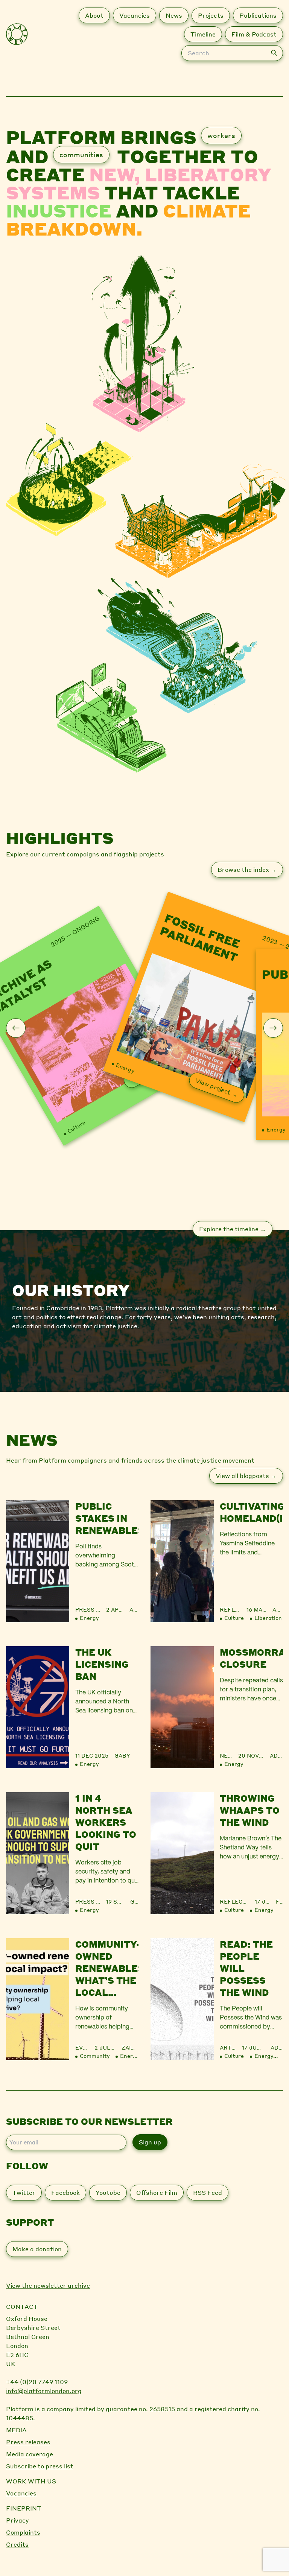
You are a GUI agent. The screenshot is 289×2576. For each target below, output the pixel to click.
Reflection (238, 1609)
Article (232, 2047)
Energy (125, 1068)
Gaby (122, 1755)
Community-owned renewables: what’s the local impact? (107, 1968)
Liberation (268, 1618)
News (228, 1755)
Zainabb (130, 2047)
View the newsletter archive (48, 2285)
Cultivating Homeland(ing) (251, 1512)
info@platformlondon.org (44, 2391)
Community (95, 2056)
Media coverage (30, 2454)
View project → (217, 1087)
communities (81, 154)
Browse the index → (247, 869)
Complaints (23, 2532)
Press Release (99, 1609)
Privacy (17, 2520)
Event (85, 2047)
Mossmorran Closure (251, 1658)
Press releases (28, 2442)
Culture (76, 1127)
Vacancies (21, 2493)
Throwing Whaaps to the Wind (250, 1810)
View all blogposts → (246, 1476)
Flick (279, 1901)
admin (278, 1609)
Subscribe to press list (40, 2466)
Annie (134, 1609)
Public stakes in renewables (107, 1518)
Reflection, (240, 1901)
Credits (17, 2544)
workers (221, 135)
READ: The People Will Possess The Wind (246, 1968)
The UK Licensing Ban (102, 1664)
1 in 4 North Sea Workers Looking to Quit (106, 1822)
